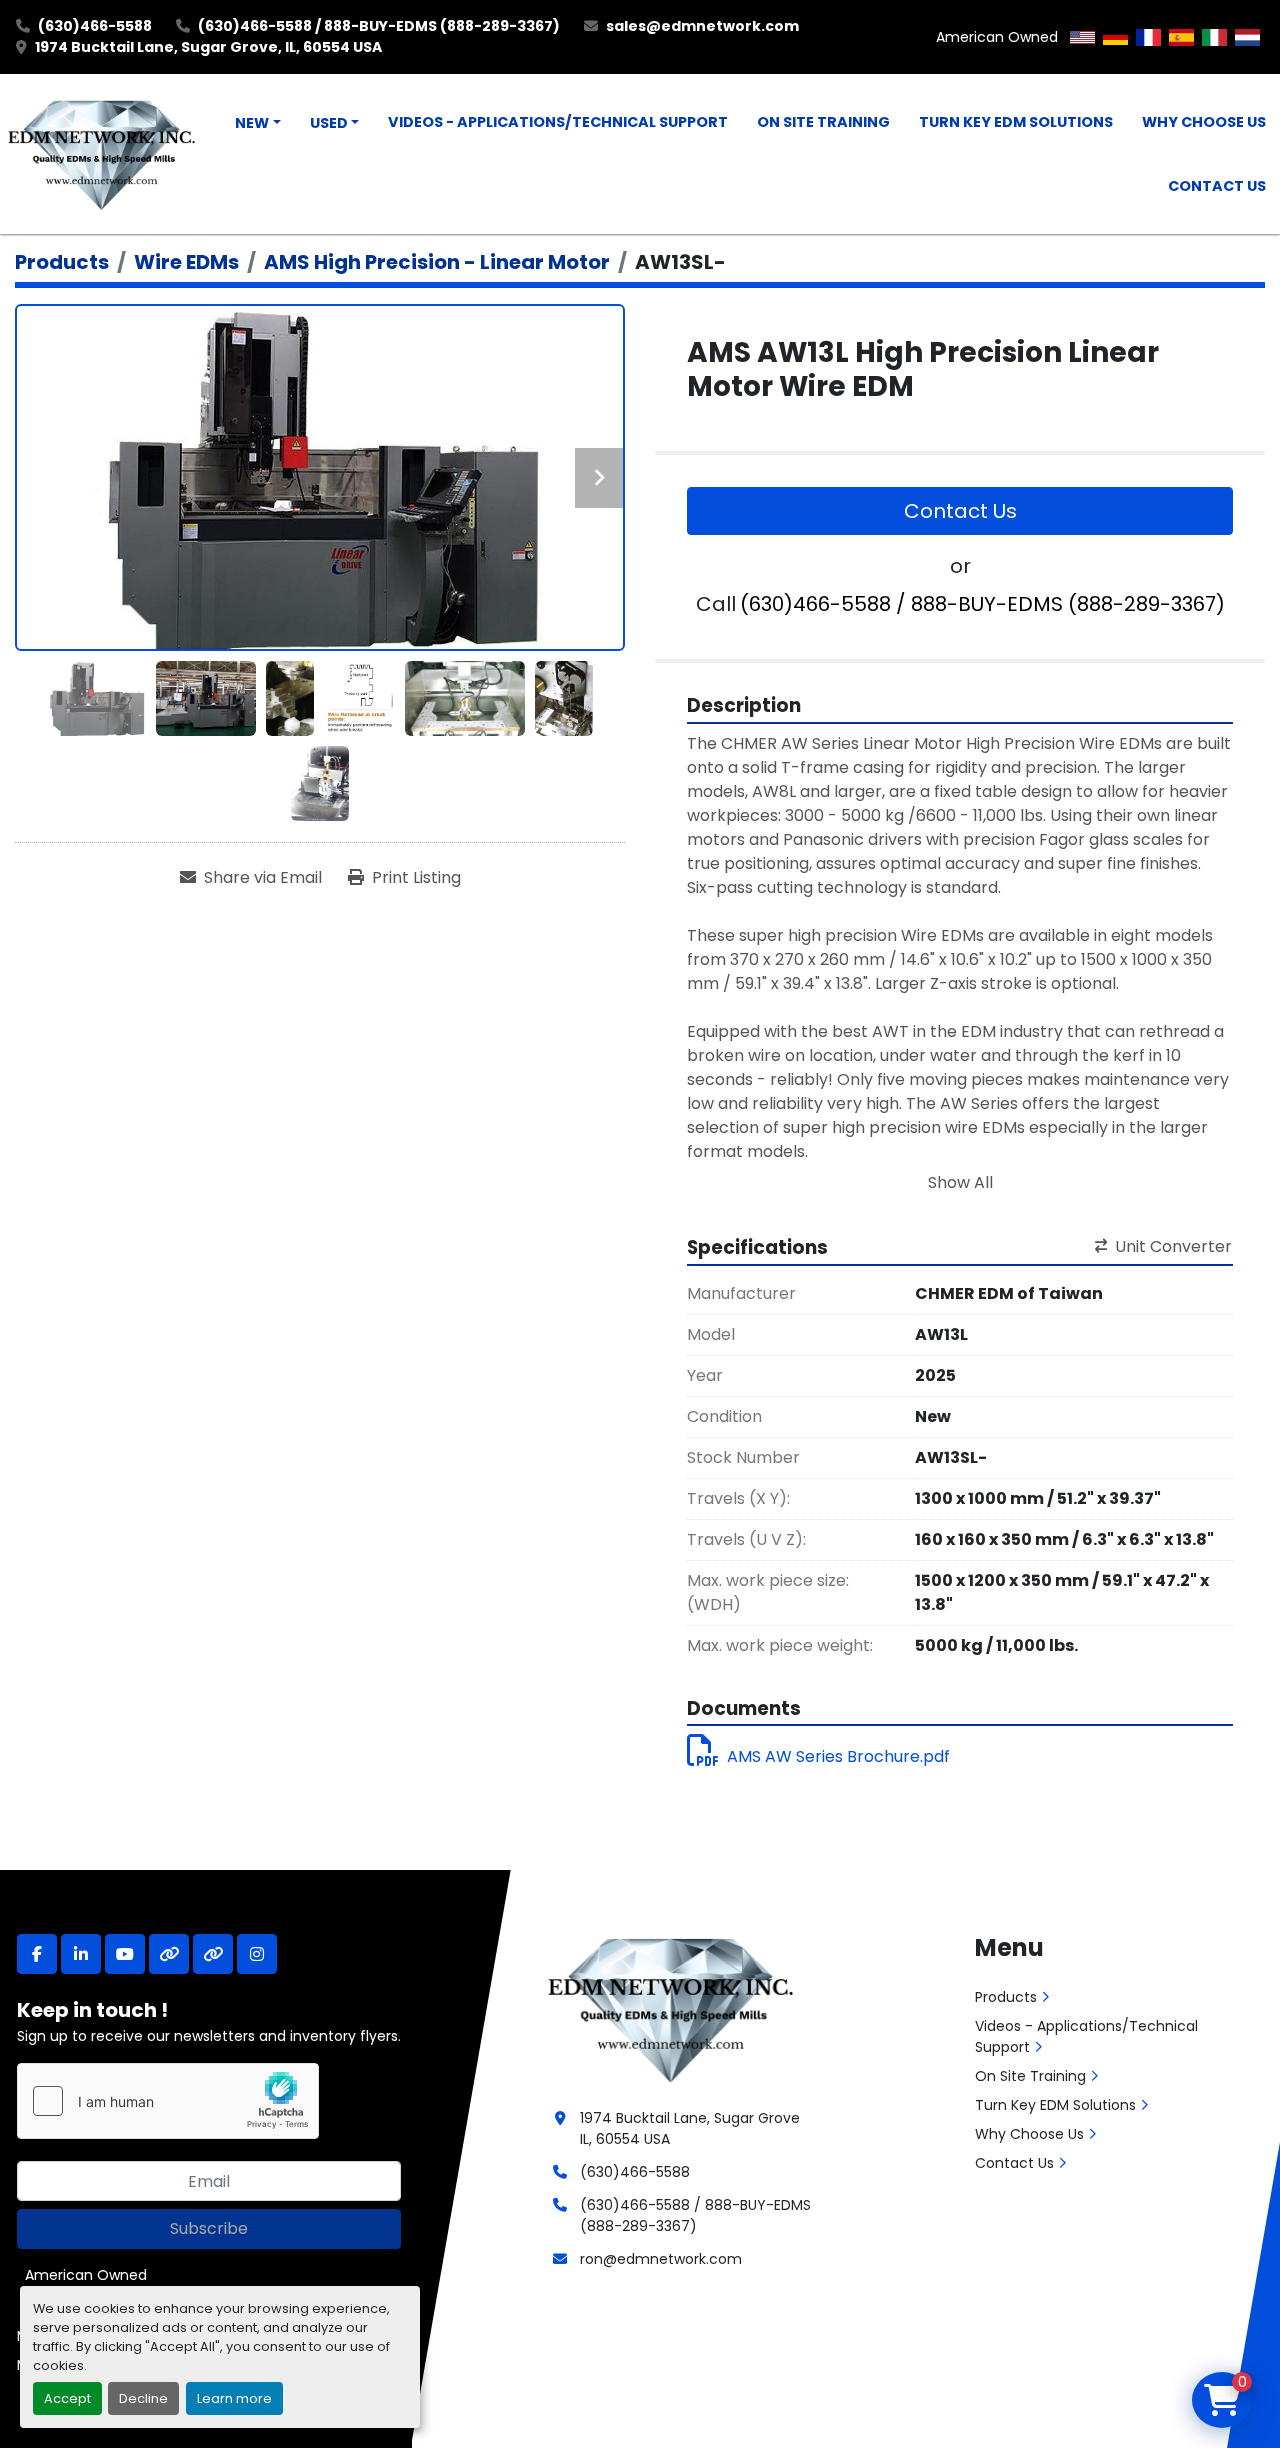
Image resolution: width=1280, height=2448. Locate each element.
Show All (960, 1182)
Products (1006, 1997)
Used (329, 123)
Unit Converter (1173, 1246)
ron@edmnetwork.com (661, 2259)
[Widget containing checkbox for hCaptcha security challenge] (168, 2101)
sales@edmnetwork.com (702, 26)
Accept (67, 2398)
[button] (258, 124)
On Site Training (823, 122)
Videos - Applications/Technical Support (558, 122)
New (252, 123)
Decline (143, 2398)
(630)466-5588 (95, 26)
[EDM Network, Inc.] (670, 2008)
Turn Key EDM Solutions (1016, 122)
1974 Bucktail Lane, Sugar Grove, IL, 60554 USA (208, 47)
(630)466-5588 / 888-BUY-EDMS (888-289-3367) (379, 26)
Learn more (234, 2398)
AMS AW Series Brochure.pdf (838, 1756)
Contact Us (1217, 186)
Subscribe (209, 2228)
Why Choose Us (1204, 122)
